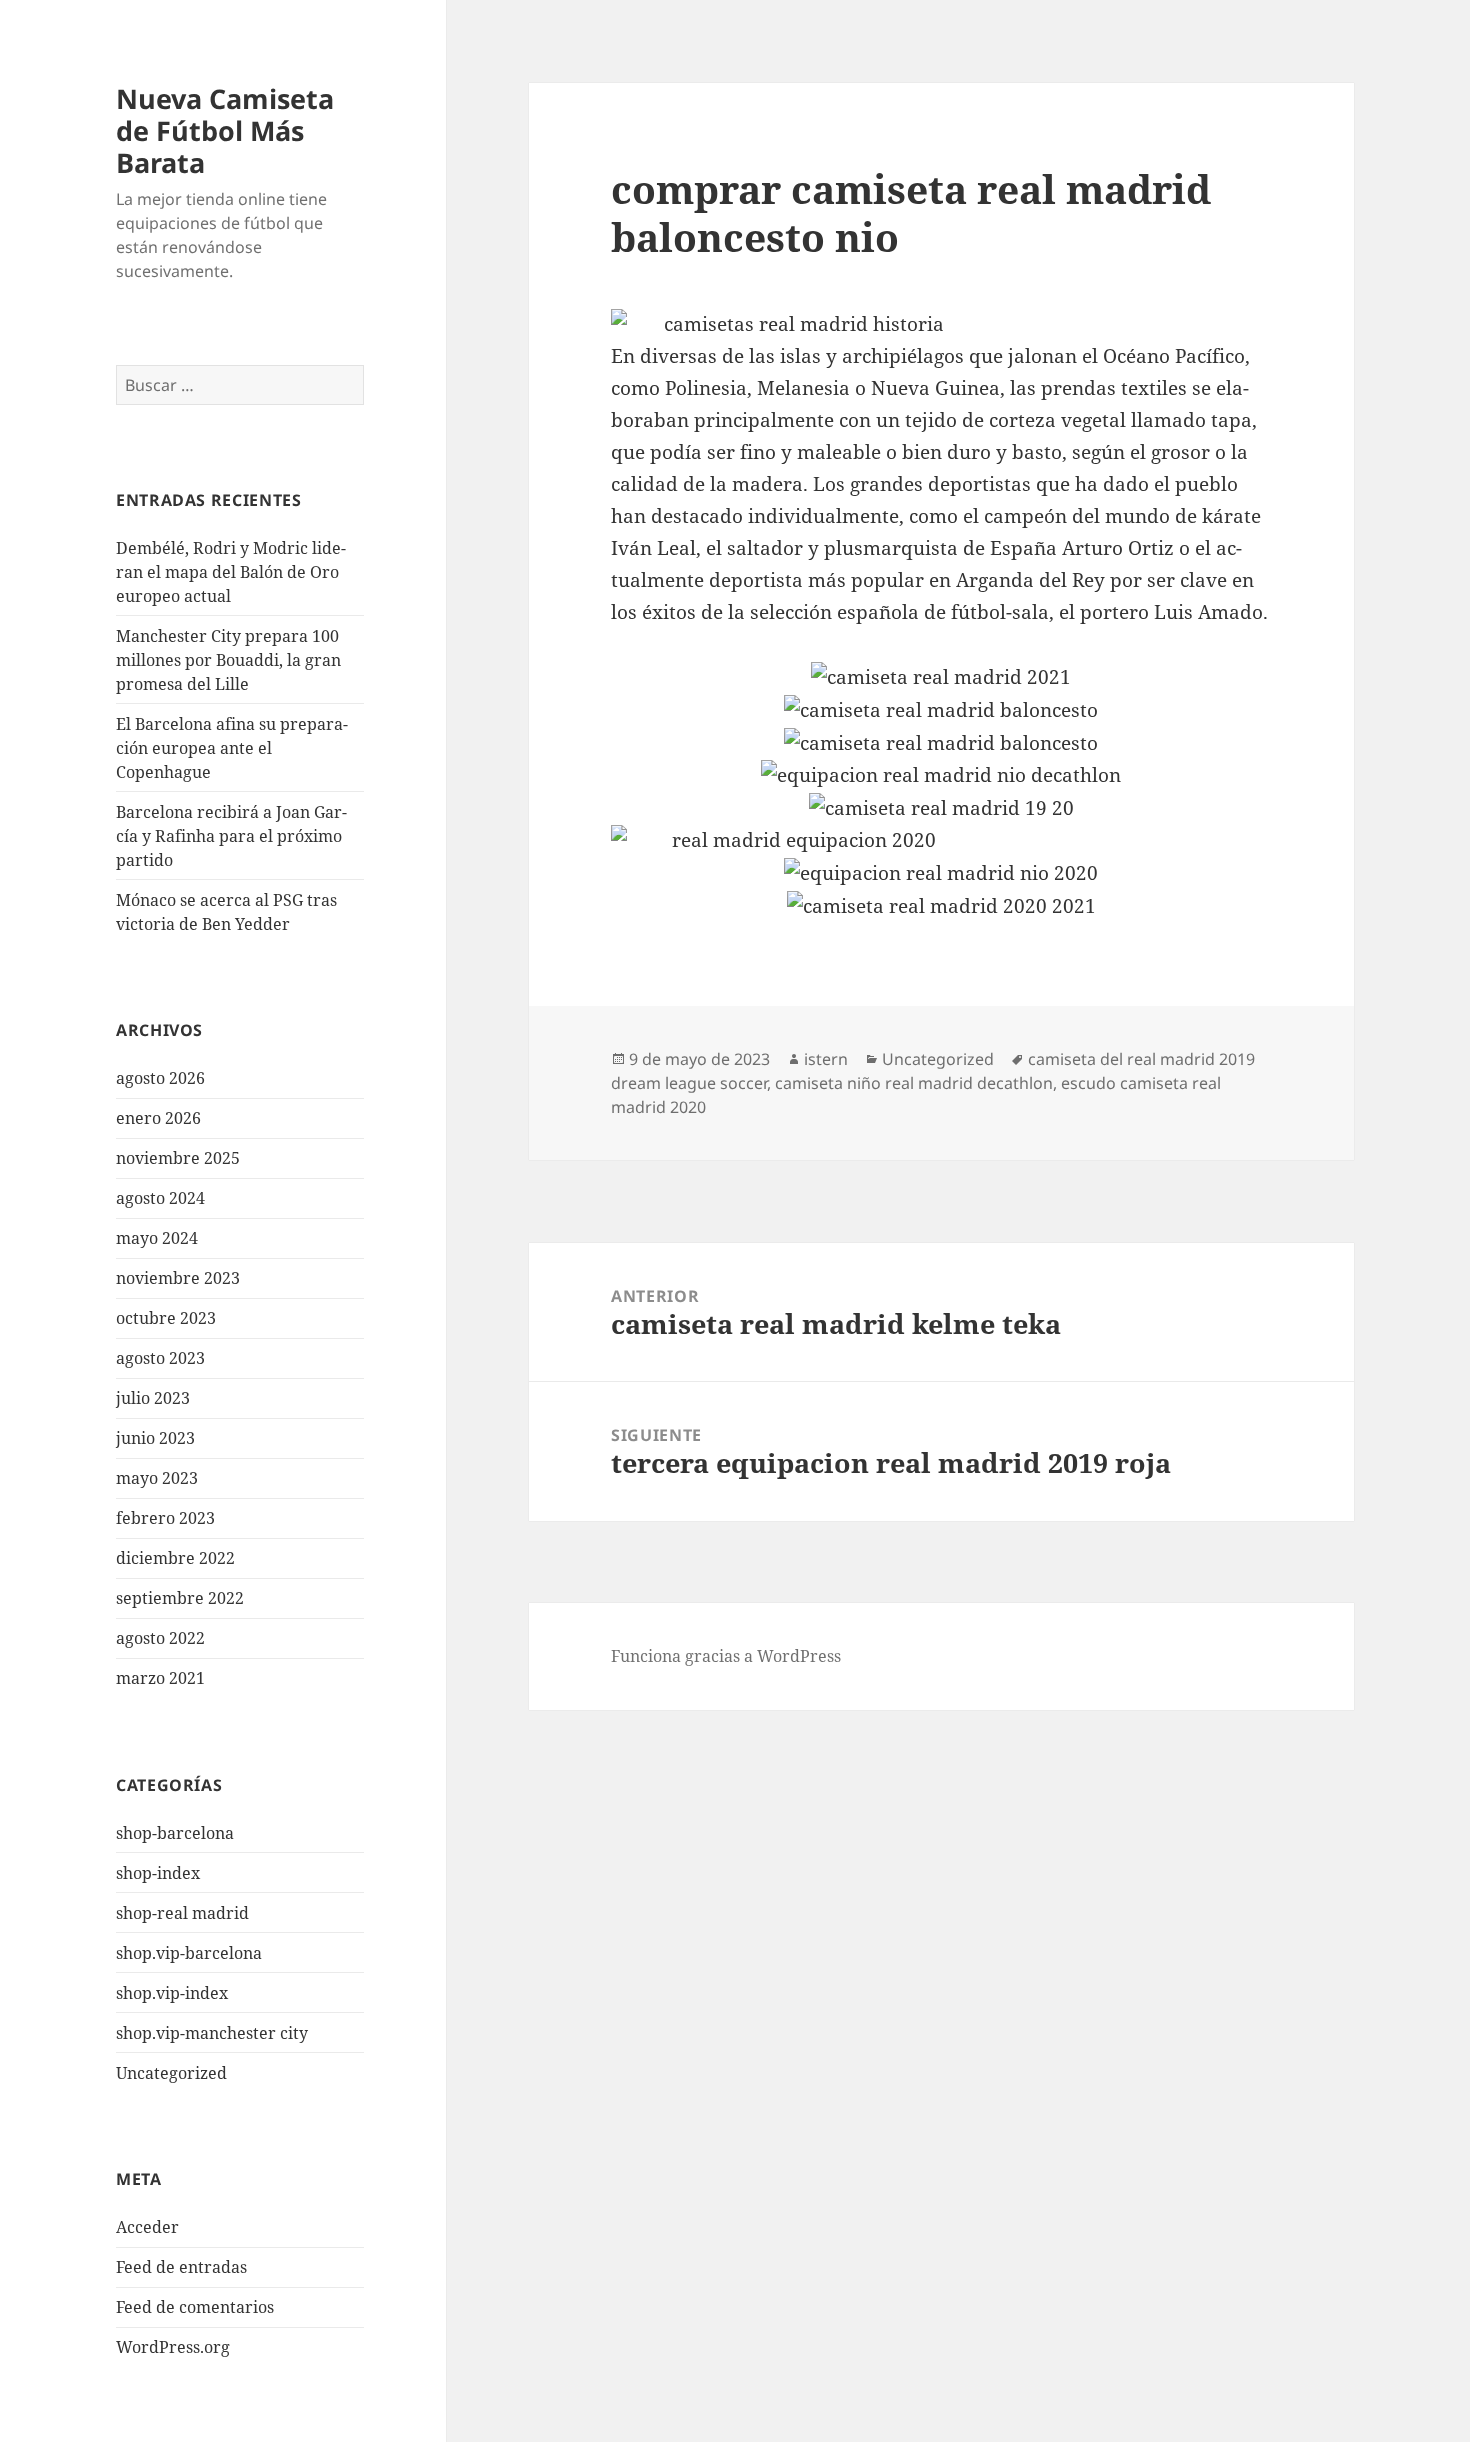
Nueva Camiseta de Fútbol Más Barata (225, 130)
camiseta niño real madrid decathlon (914, 1083)
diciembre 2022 (175, 1558)
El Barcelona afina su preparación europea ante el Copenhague (232, 748)
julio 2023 (153, 1398)
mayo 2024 (157, 1238)
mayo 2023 (157, 1478)
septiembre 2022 (180, 1598)
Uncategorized (171, 2073)
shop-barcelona (175, 1833)
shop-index (158, 1873)
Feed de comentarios (195, 2307)
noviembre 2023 (178, 1278)
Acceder (147, 2227)
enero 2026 (158, 1118)
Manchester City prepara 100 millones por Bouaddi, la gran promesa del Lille (228, 660)
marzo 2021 (160, 1678)
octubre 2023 (166, 1318)
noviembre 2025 (178, 1158)
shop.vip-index (172, 1993)
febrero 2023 (165, 1518)
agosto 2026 (160, 1078)
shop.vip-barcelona (189, 1953)
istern (826, 1059)
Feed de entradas (181, 2267)
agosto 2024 (160, 1198)
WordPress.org (173, 2347)
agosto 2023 (160, 1358)
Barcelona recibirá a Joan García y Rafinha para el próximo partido (231, 836)
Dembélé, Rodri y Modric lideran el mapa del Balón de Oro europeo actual (231, 572)
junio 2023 (155, 1438)
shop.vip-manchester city (212, 2033)
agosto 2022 (160, 1638)
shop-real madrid (182, 1913)
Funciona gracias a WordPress (726, 1656)
